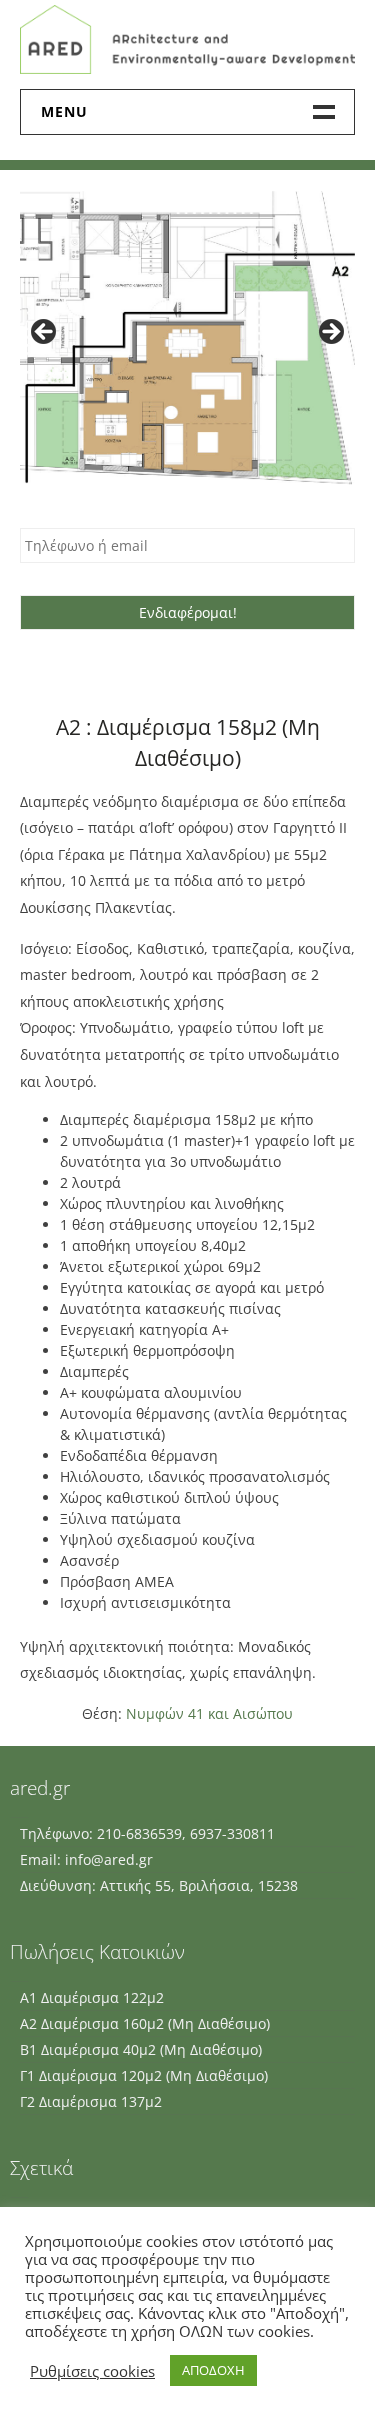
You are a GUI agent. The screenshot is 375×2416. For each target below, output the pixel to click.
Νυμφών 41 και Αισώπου (209, 1713)
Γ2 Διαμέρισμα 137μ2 (91, 2101)
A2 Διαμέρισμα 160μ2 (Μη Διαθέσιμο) (145, 2023)
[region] (187, 338)
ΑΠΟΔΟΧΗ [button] (213, 2370)
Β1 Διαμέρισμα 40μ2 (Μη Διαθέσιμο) (141, 2049)
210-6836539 (139, 1833)
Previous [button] (45, 333)
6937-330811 (232, 1833)
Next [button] (330, 333)
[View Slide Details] (187, 338)
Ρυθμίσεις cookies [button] (92, 2371)
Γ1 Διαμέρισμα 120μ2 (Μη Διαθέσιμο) (144, 2075)
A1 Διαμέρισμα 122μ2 (92, 1997)
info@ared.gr (109, 1859)
